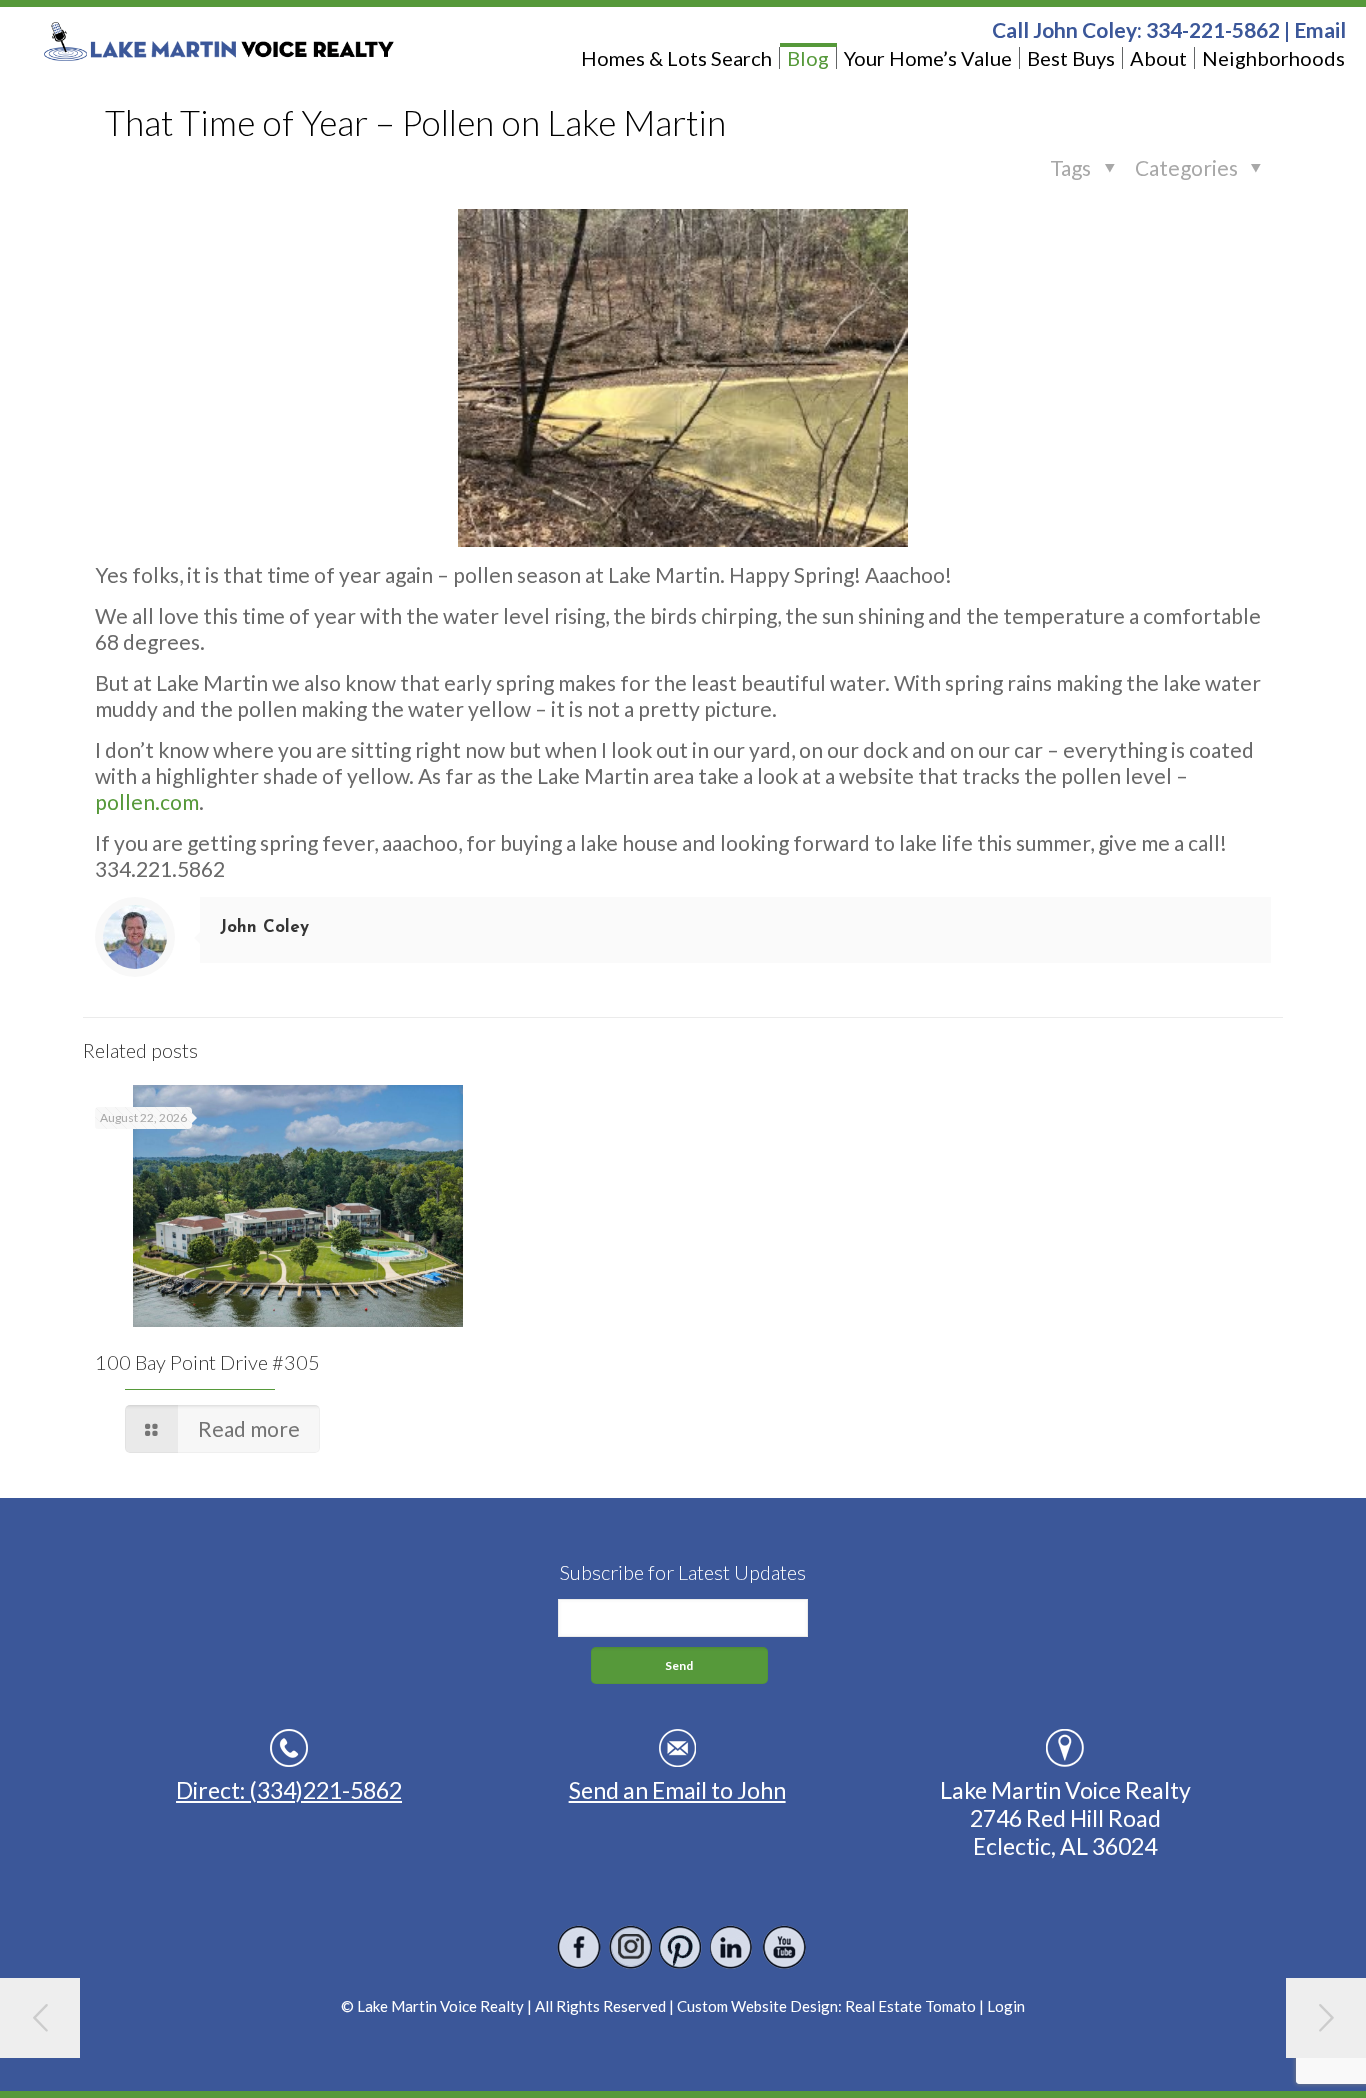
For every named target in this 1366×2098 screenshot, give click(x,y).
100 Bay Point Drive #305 (207, 1362)
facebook (579, 1947)
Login (1006, 2006)
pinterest (681, 1947)
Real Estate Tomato (910, 2006)
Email (1320, 29)
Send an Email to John (677, 1790)
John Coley (264, 927)
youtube (783, 1947)
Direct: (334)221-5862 (289, 1790)
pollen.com (147, 801)
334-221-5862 (1213, 29)
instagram (630, 1947)
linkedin (732, 1947)
